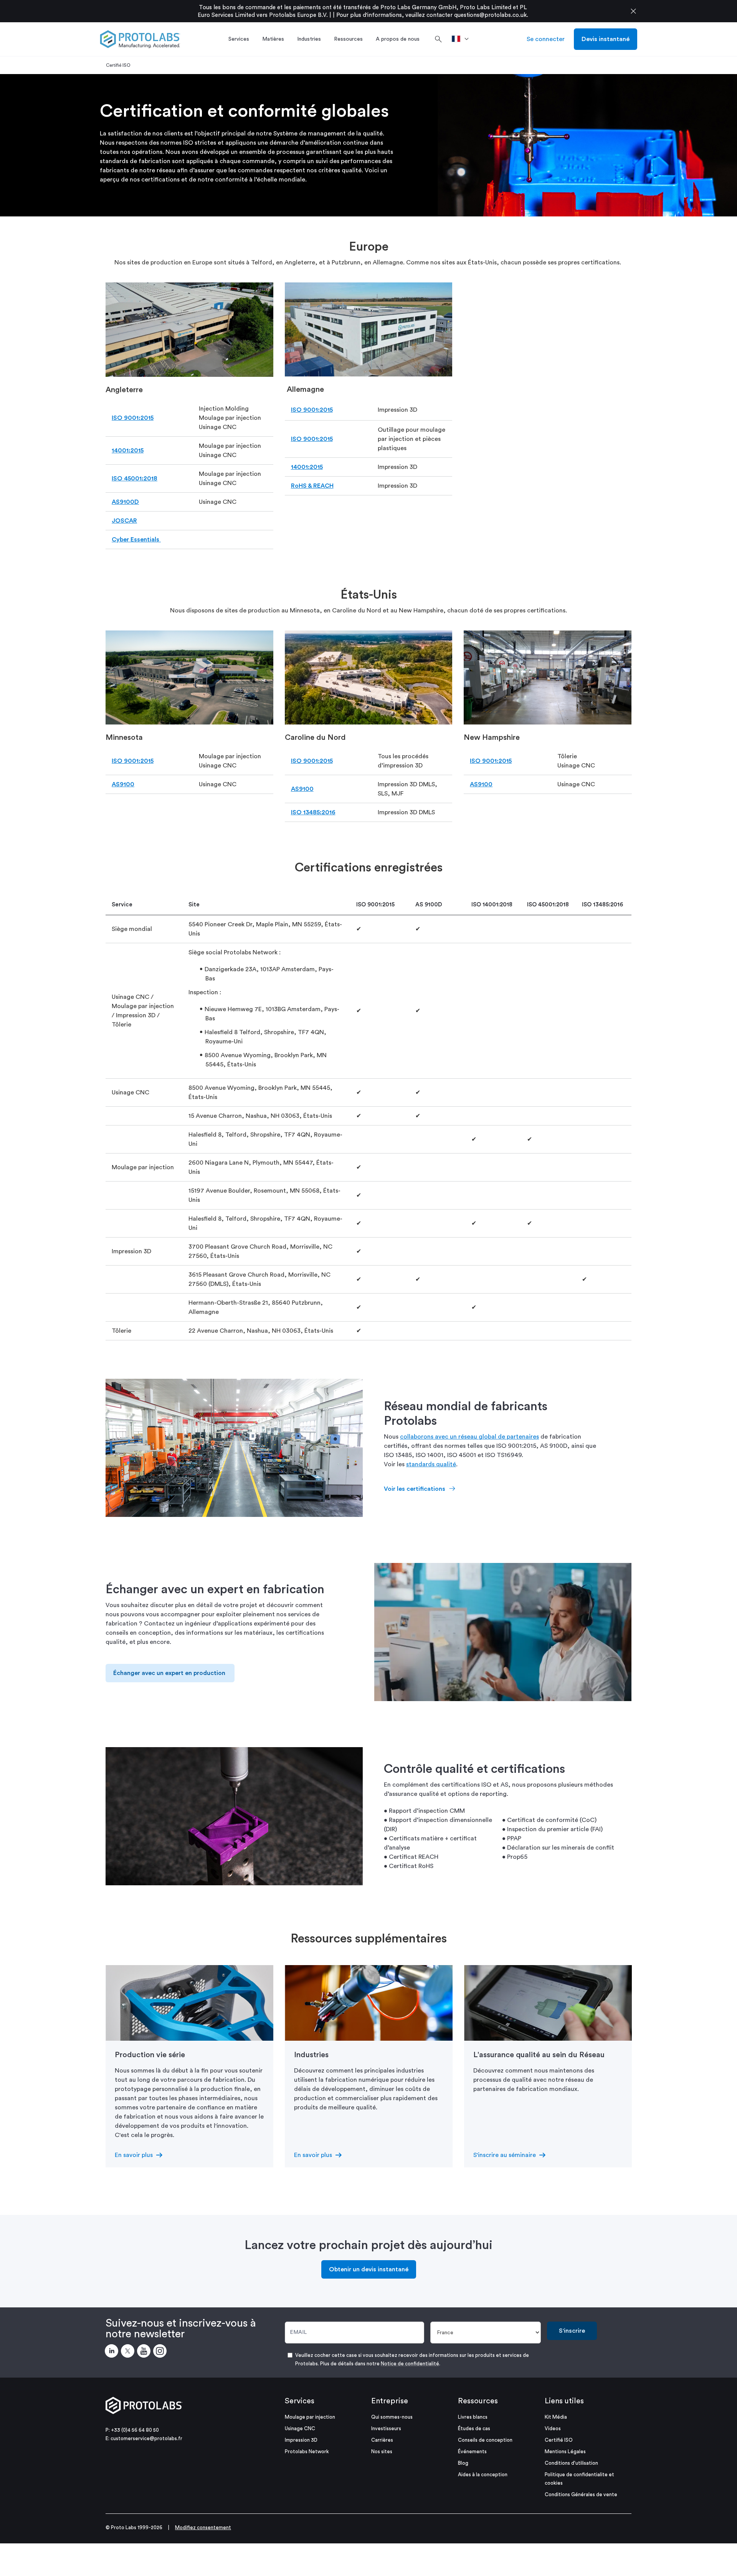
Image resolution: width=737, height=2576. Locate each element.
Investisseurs (386, 2428)
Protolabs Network (307, 2451)
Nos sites (382, 2451)
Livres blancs (473, 2417)
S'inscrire (572, 2331)
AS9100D (125, 502)
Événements (472, 2451)
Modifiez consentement (203, 2527)
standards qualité (431, 1464)
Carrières (382, 2440)
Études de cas (474, 2428)
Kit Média (556, 2417)
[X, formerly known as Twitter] (129, 2352)
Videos (553, 2428)
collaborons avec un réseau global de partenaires (469, 1437)
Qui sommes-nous (392, 2417)
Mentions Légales (565, 2451)
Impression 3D (301, 2440)
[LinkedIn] (113, 2352)
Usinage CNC (300, 2428)
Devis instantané (606, 39)
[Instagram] (161, 2352)
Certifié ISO (559, 2440)
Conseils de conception (485, 2440)
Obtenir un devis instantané (369, 2269)
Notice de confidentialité (410, 2364)
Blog (463, 2463)
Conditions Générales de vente (581, 2494)
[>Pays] (463, 39)
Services (300, 2401)
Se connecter (546, 39)
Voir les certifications (415, 1489)
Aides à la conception (483, 2475)
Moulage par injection (310, 2417)
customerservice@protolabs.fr (146, 2438)
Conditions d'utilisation (571, 2463)
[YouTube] (145, 2352)
